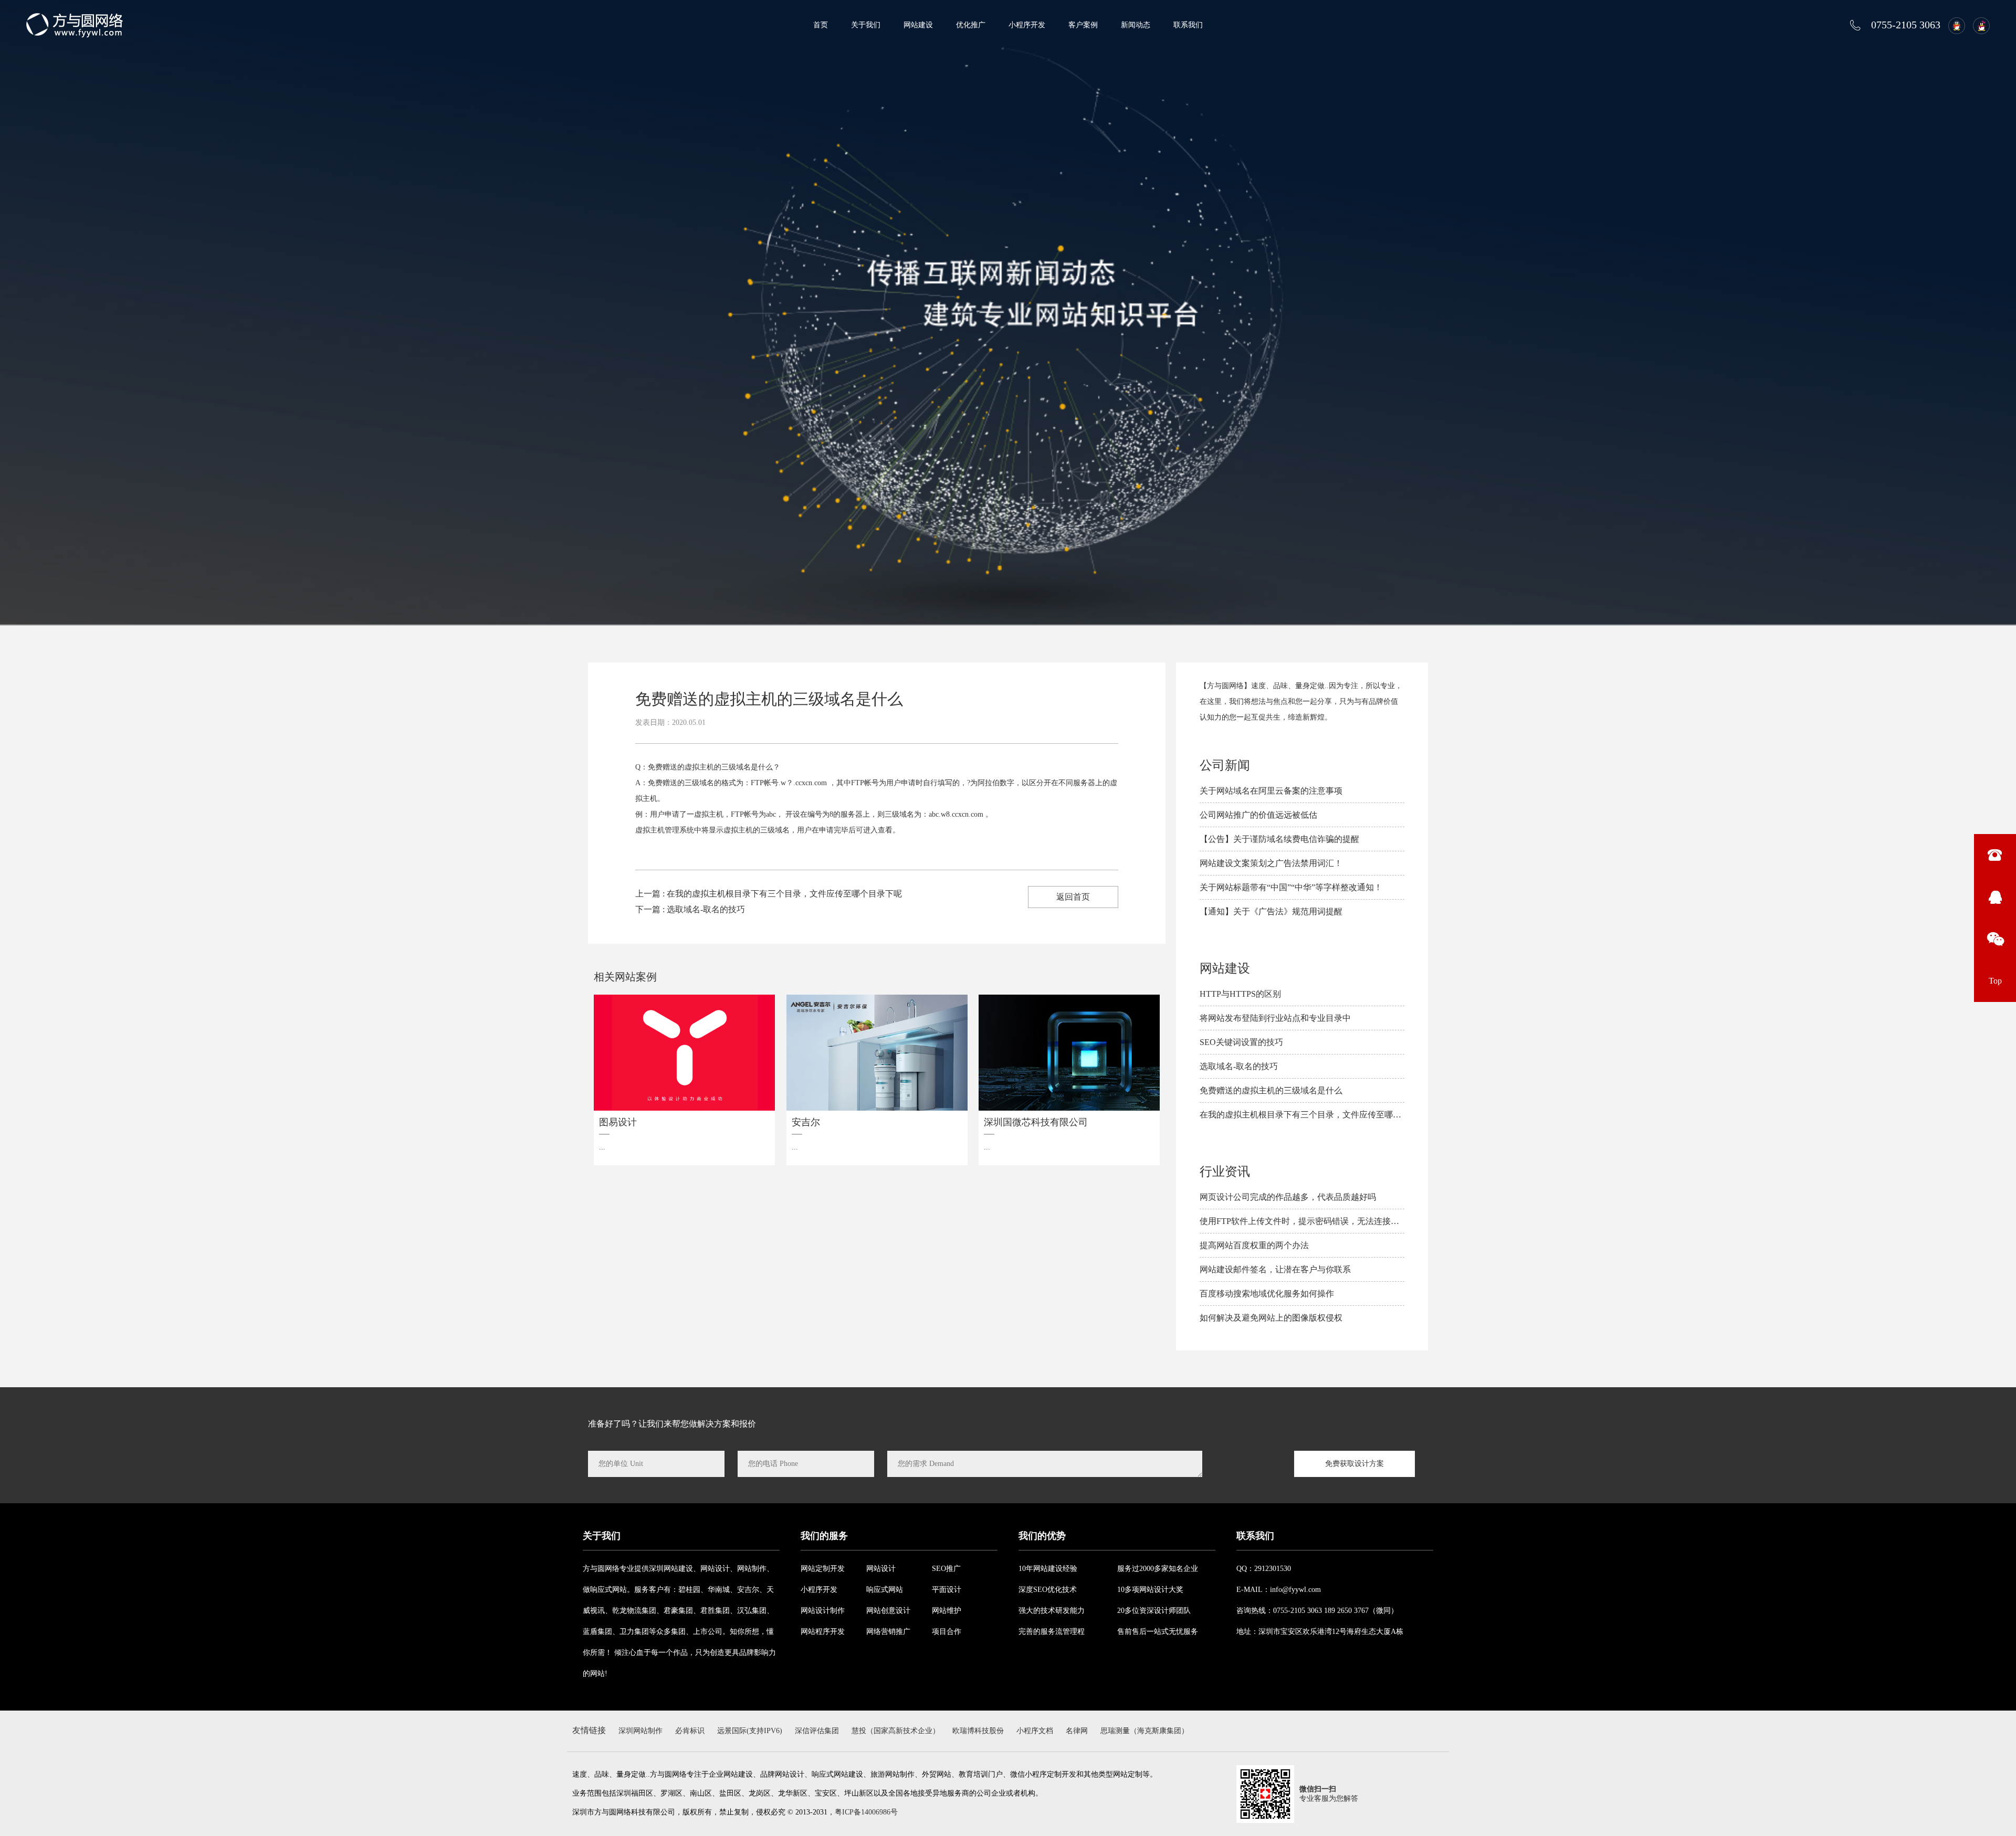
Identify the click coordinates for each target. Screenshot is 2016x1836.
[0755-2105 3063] (1995, 855)
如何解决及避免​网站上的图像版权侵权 (1271, 1318)
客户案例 (1083, 25)
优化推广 (971, 25)
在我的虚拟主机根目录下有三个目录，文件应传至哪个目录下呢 (1317, 1115)
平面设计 (947, 1590)
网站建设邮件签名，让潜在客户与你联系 (1275, 1269)
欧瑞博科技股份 (978, 1731)
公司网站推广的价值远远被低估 (1258, 815)
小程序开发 (1027, 25)
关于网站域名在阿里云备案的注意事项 (1271, 791)
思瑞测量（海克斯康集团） (1144, 1731)
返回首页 (1073, 897)
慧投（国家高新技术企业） (896, 1731)
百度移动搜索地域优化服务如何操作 (1267, 1294)
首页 (821, 25)
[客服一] (1954, 25)
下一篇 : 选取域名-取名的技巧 (690, 909)
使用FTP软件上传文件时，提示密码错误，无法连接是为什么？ (1316, 1221)
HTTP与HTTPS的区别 (1240, 994)
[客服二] (1979, 25)
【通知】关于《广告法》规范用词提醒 (1271, 911)
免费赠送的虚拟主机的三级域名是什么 (1271, 1090)
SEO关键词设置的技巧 (1241, 1042)
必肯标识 (690, 1731)
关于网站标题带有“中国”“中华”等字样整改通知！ (1291, 887)
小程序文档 (1035, 1731)
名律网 (1077, 1731)
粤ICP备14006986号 (866, 1812)
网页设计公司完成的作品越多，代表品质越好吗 (1288, 1197)
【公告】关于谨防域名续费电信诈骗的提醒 (1279, 839)
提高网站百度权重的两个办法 (1254, 1245)
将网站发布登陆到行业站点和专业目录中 (1275, 1018)
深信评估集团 (817, 1731)
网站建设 (918, 25)
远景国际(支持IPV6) (750, 1731)
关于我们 (866, 25)
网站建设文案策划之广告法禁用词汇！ (1271, 863)
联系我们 (1188, 25)
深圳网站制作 (640, 1731)
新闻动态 (1136, 25)
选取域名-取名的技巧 (1239, 1066)
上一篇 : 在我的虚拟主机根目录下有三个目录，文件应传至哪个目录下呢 (769, 894)
